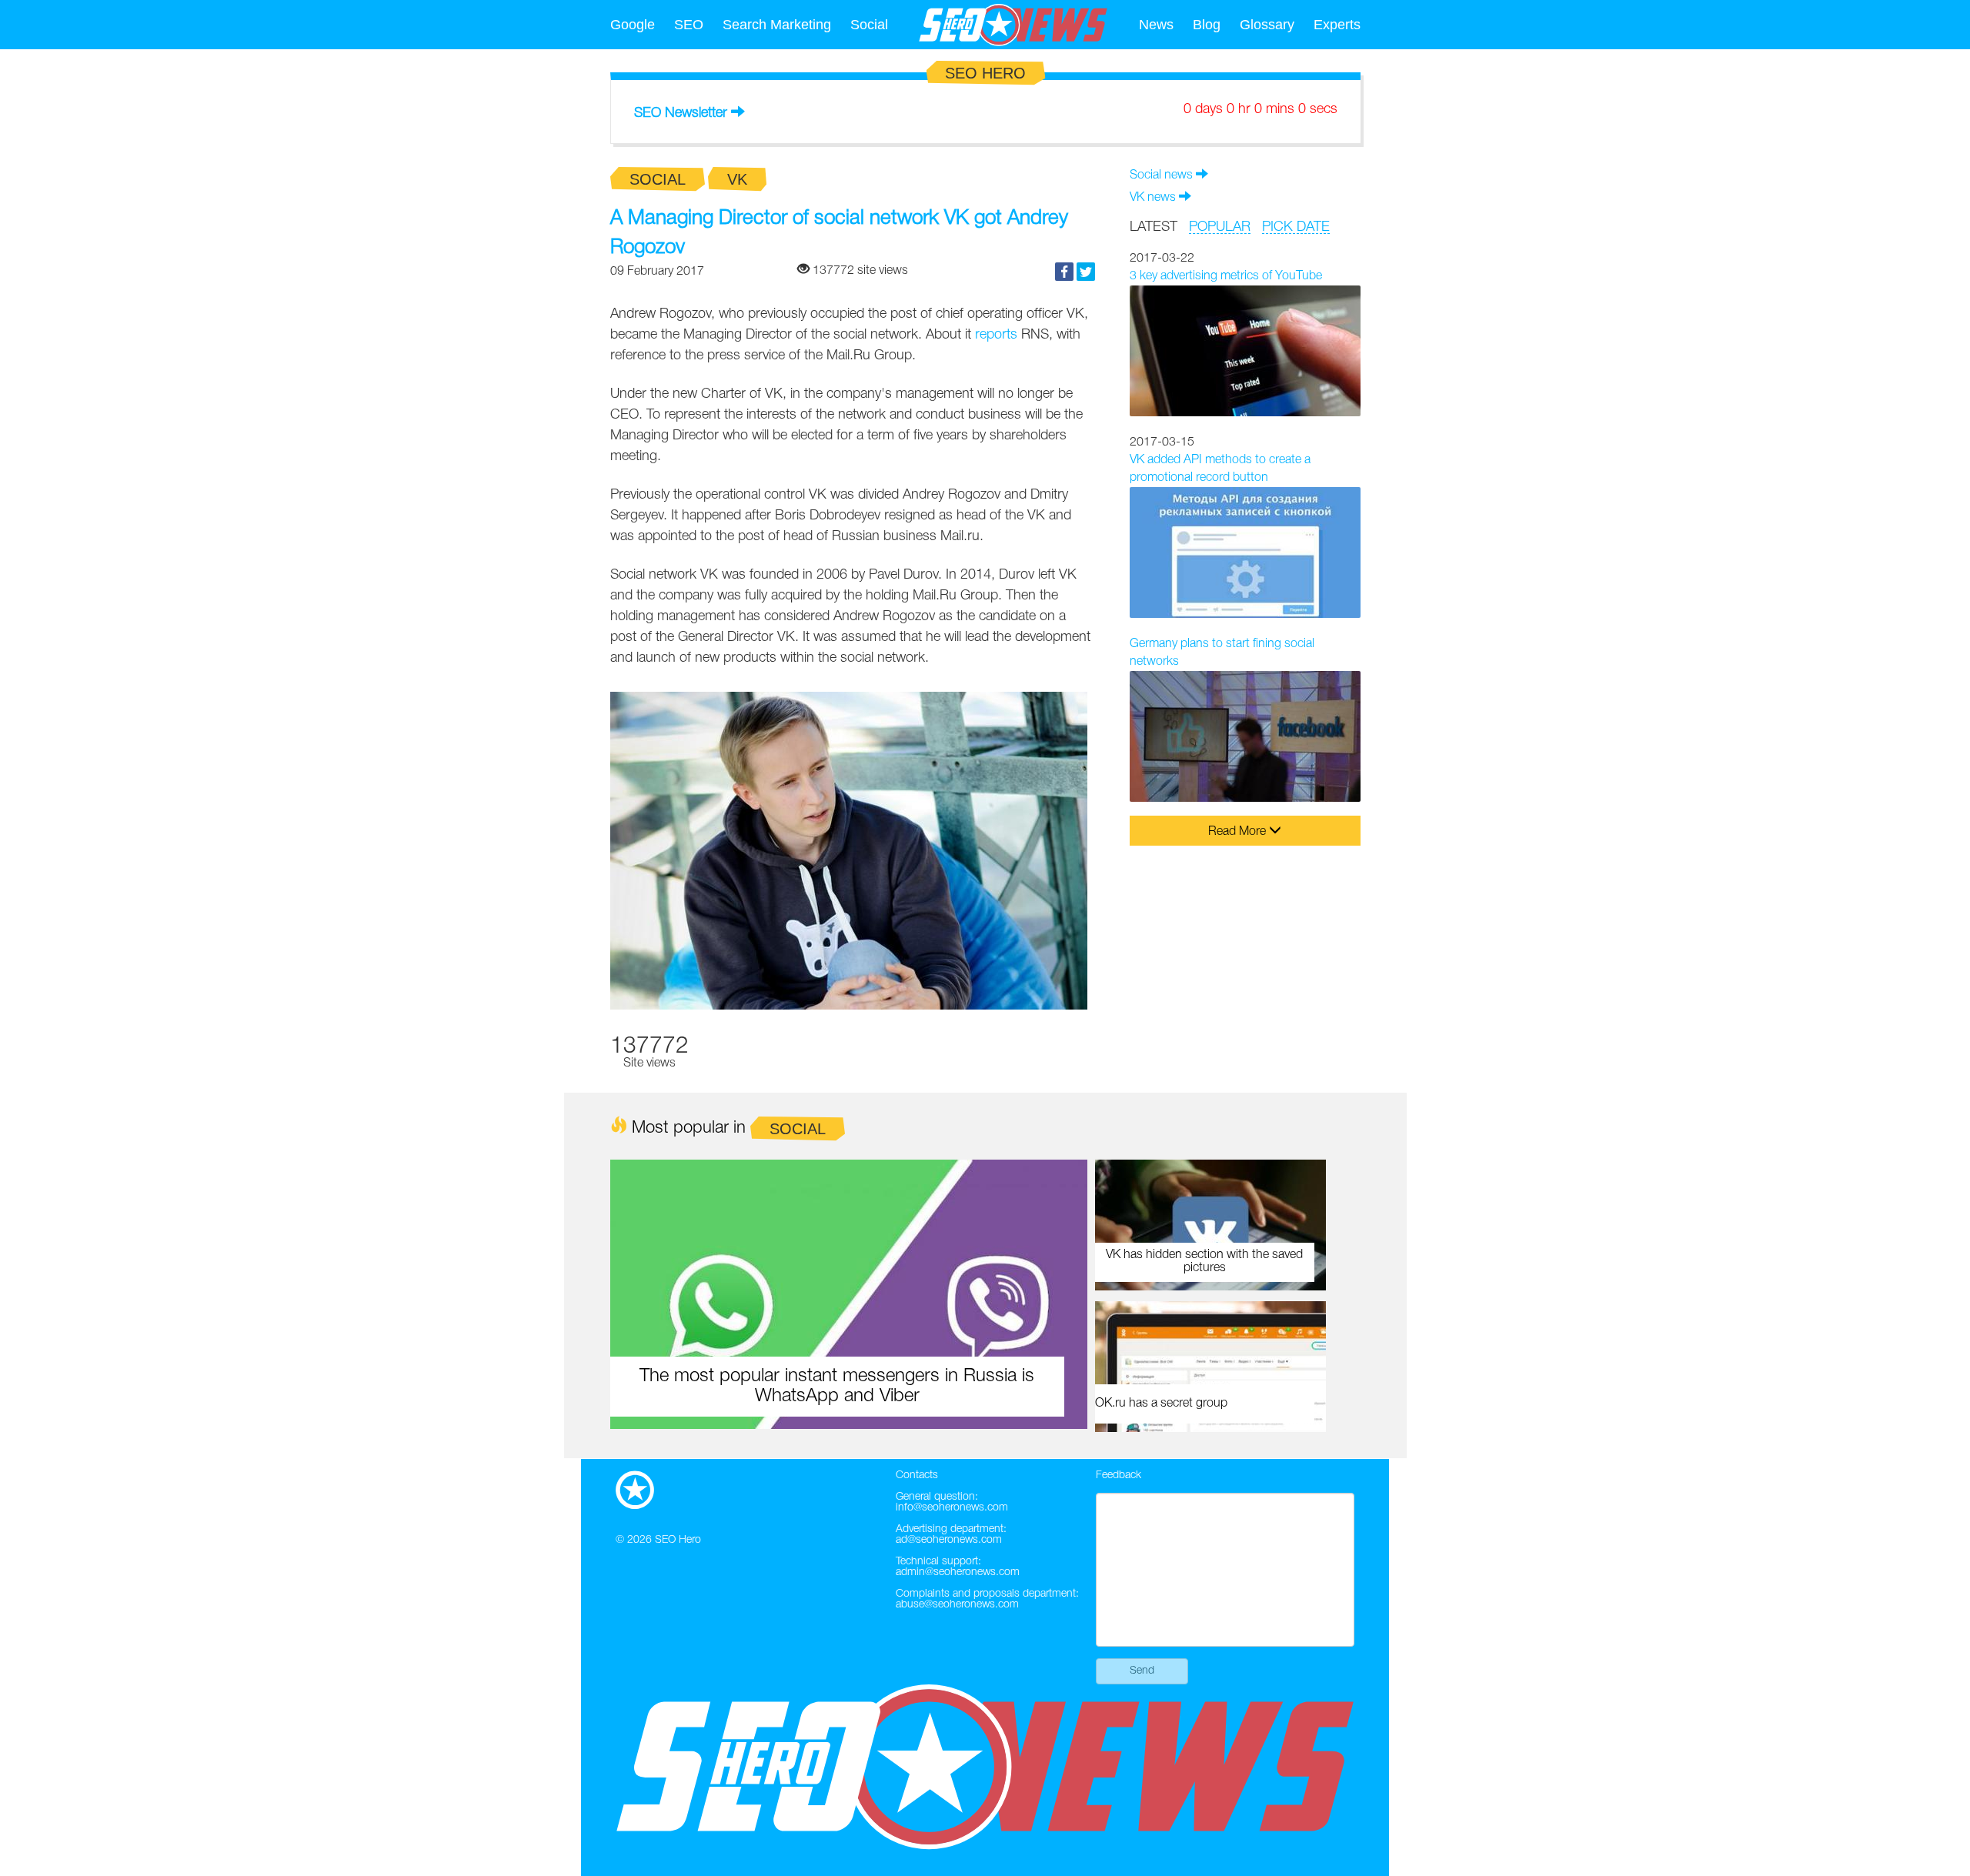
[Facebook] (1064, 272)
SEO (689, 25)
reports (996, 335)
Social (869, 25)
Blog (1207, 25)
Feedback (1119, 1475)
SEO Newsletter (681, 113)
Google (633, 25)
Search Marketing (777, 25)
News (1156, 25)
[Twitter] (1086, 272)
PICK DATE (1296, 227)
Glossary (1267, 25)
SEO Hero (678, 1540)
